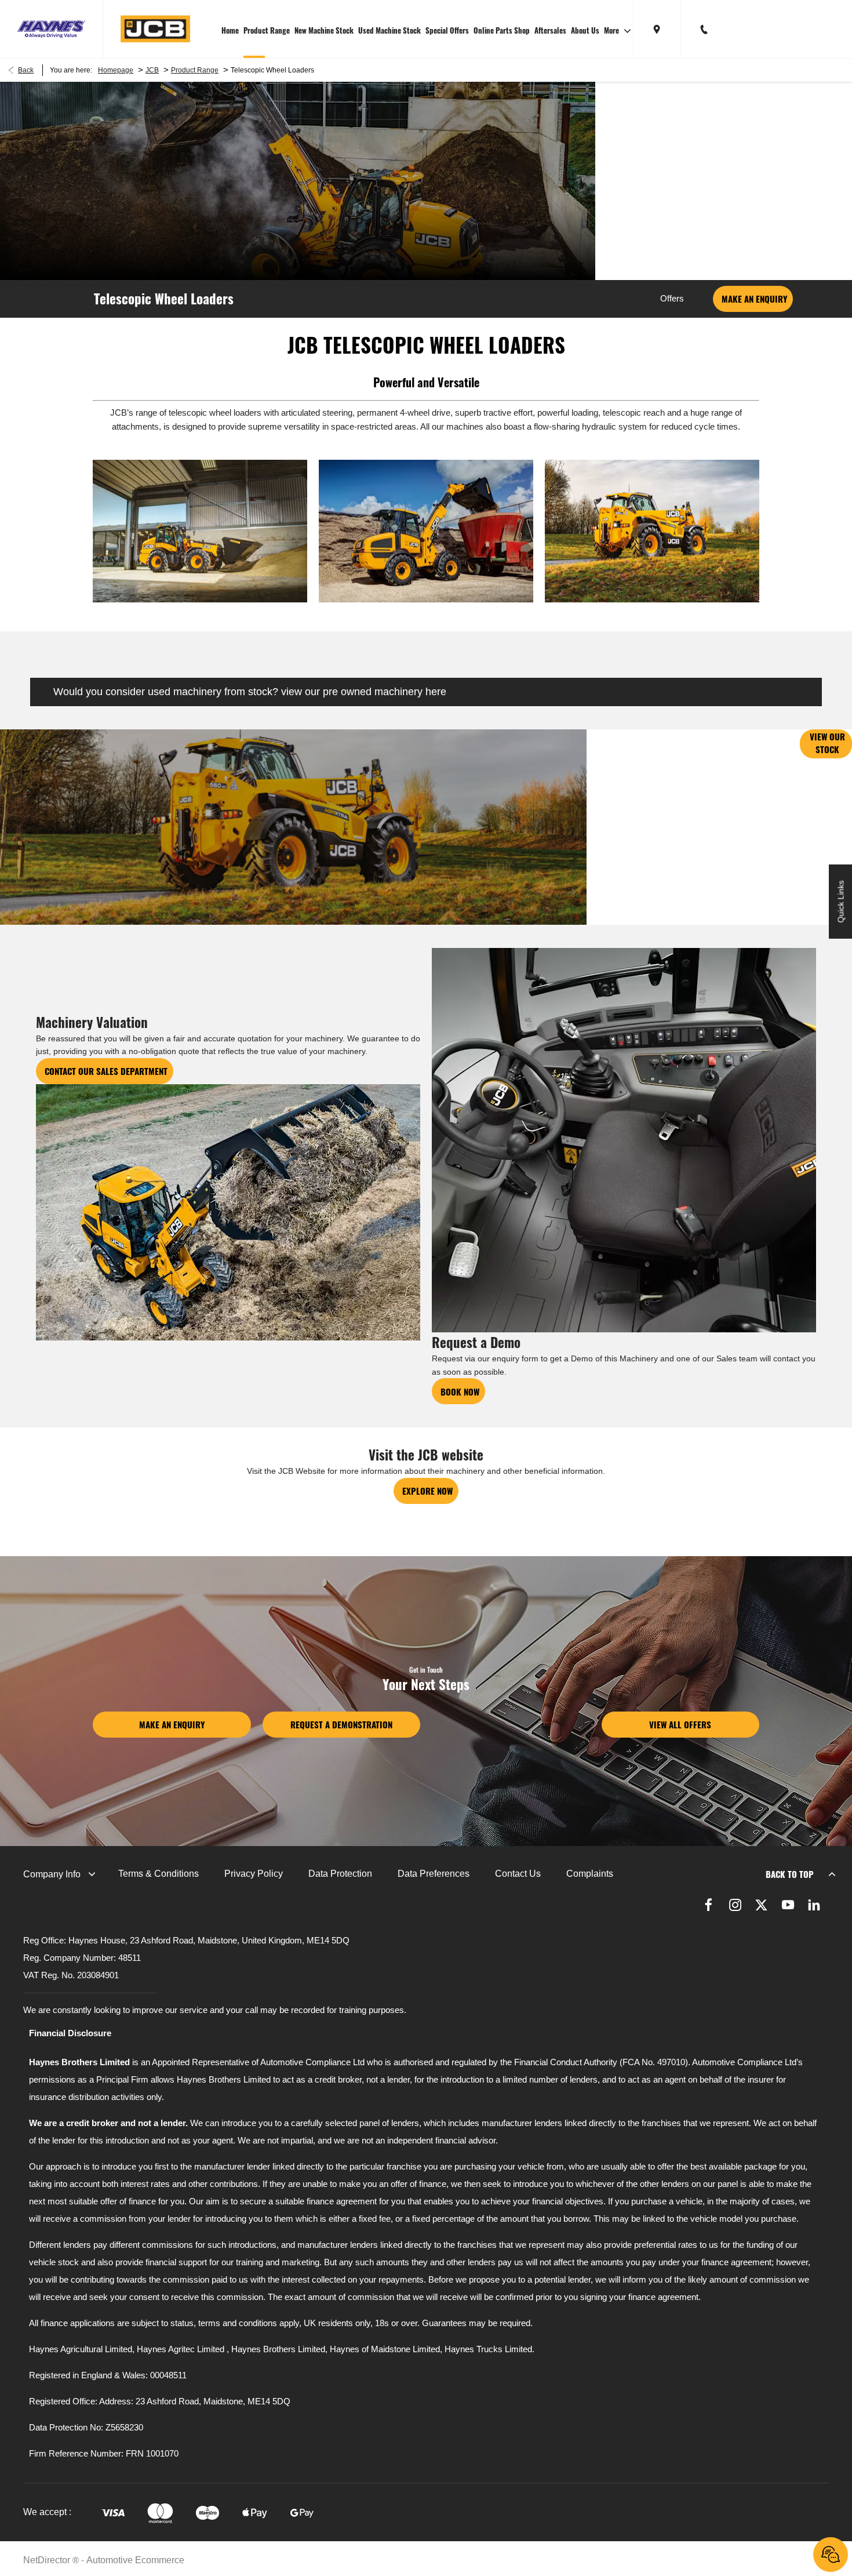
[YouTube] (788, 1905)
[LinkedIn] (814, 1905)
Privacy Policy (254, 1874)
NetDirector (48, 2560)
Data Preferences (434, 1874)
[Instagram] (735, 1905)
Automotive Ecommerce (135, 2560)
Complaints (590, 1874)
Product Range (195, 70)
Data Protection (340, 1874)
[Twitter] (761, 1905)
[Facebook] (709, 1905)
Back (26, 70)
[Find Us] (657, 29)
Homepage (116, 70)
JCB (152, 70)
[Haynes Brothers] (51, 29)
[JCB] (155, 29)
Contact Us (518, 1874)
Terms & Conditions (159, 1874)
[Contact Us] (704, 29)
